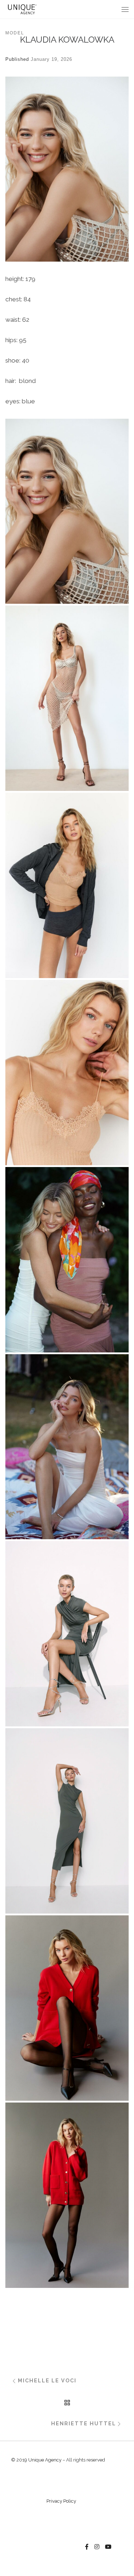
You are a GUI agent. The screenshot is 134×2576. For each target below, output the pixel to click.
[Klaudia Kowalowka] (67, 511)
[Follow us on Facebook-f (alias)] (87, 2547)
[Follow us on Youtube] (108, 2547)
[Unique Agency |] (21, 9)
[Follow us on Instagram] (97, 2547)
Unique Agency (45, 2460)
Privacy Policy (61, 2501)
